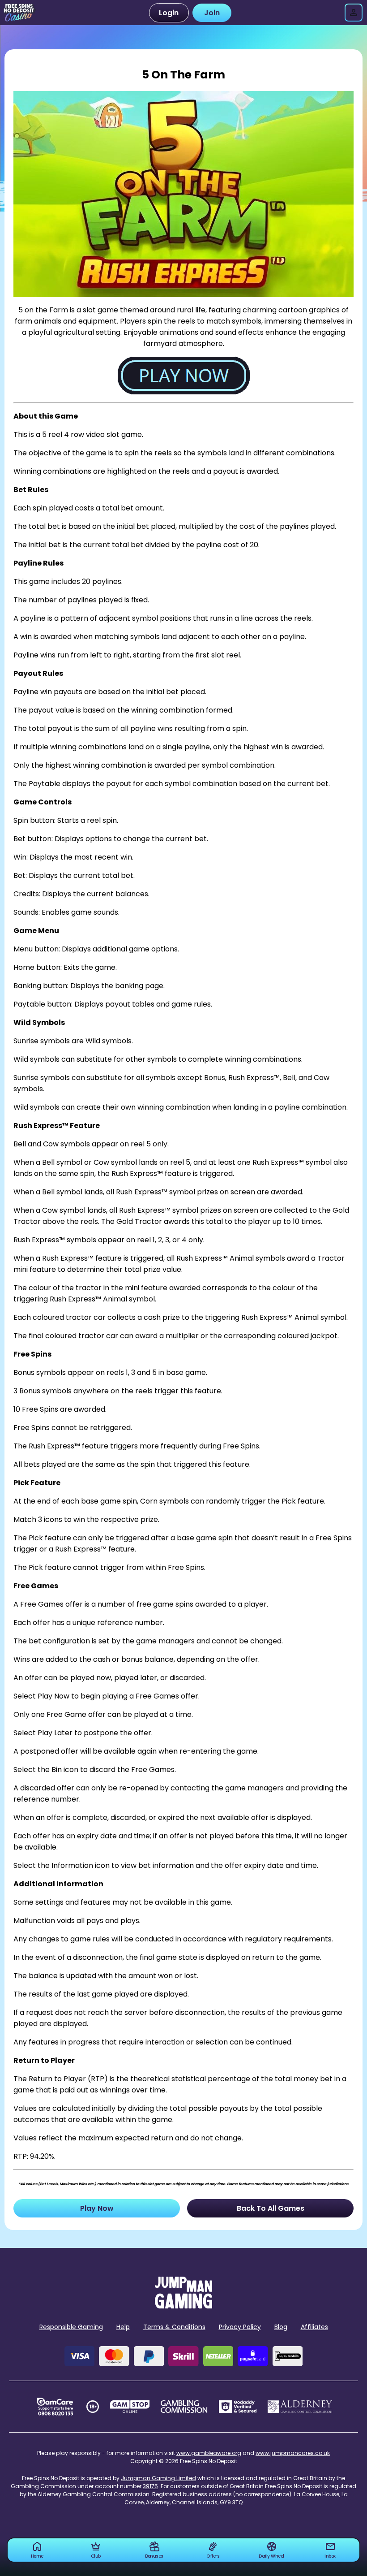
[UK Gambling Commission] (184, 2407)
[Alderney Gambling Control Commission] (300, 2407)
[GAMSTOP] (130, 2407)
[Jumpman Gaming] (183, 2306)
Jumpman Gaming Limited (158, 2478)
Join (212, 13)
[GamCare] (55, 2407)
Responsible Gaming (71, 2327)
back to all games (271, 2208)
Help (123, 2327)
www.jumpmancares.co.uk (293, 2453)
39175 (150, 2486)
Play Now (97, 2208)
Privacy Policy (240, 2327)
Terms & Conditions (174, 2327)
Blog (281, 2327)
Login (169, 13)
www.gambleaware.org (209, 2453)
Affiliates (314, 2327)
